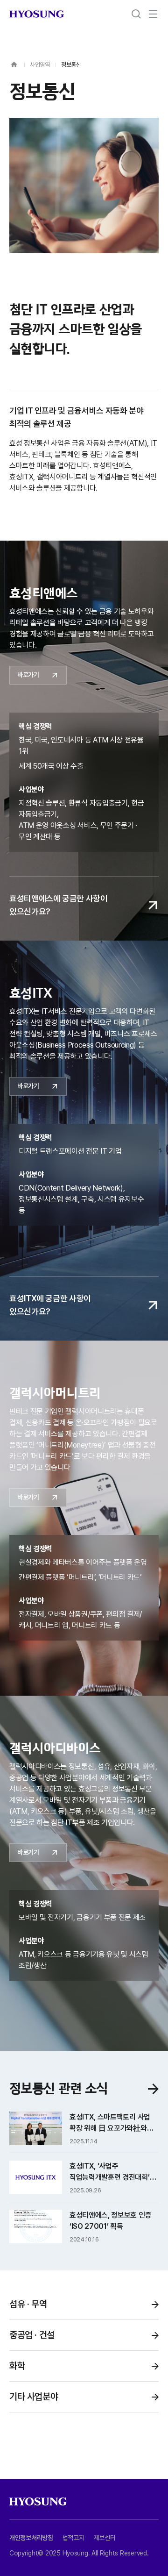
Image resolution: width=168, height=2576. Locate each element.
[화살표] (153, 2089)
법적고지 (73, 2538)
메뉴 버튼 (153, 14)
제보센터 (105, 2538)
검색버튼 (136, 14)
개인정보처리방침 (31, 2538)
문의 (147, 2527)
